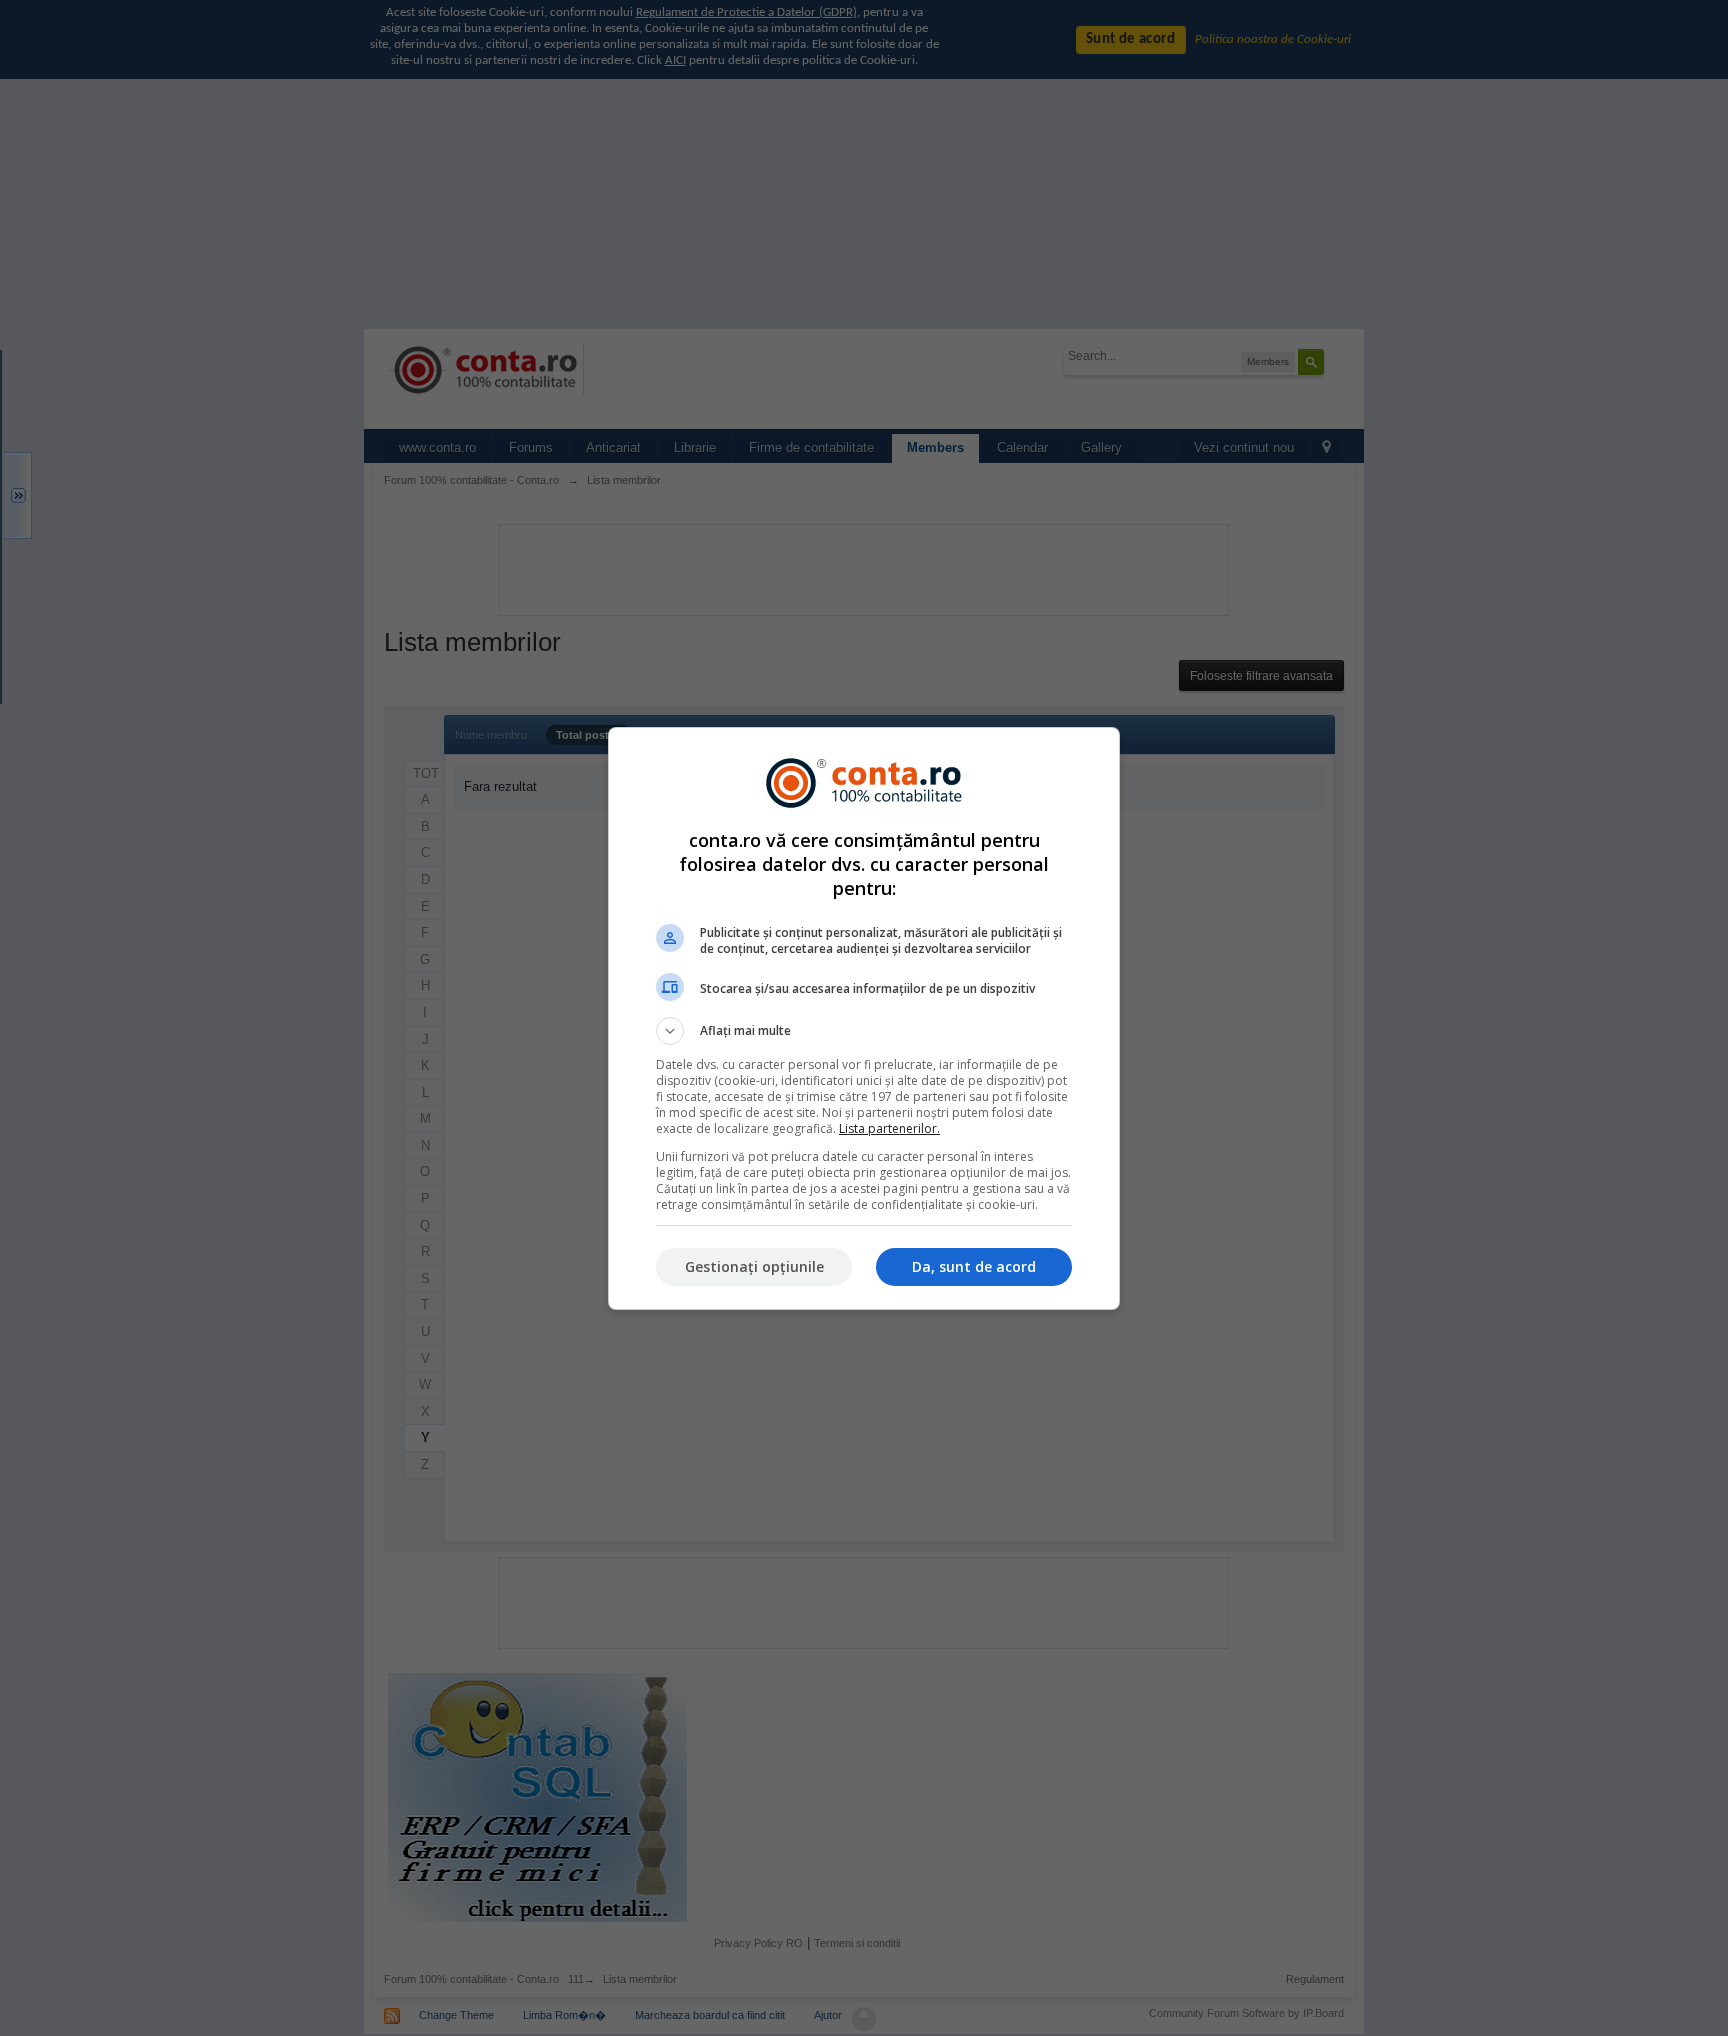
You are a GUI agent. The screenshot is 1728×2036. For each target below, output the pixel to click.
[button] (864, 1031)
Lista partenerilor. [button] (889, 1128)
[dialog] (864, 1018)
